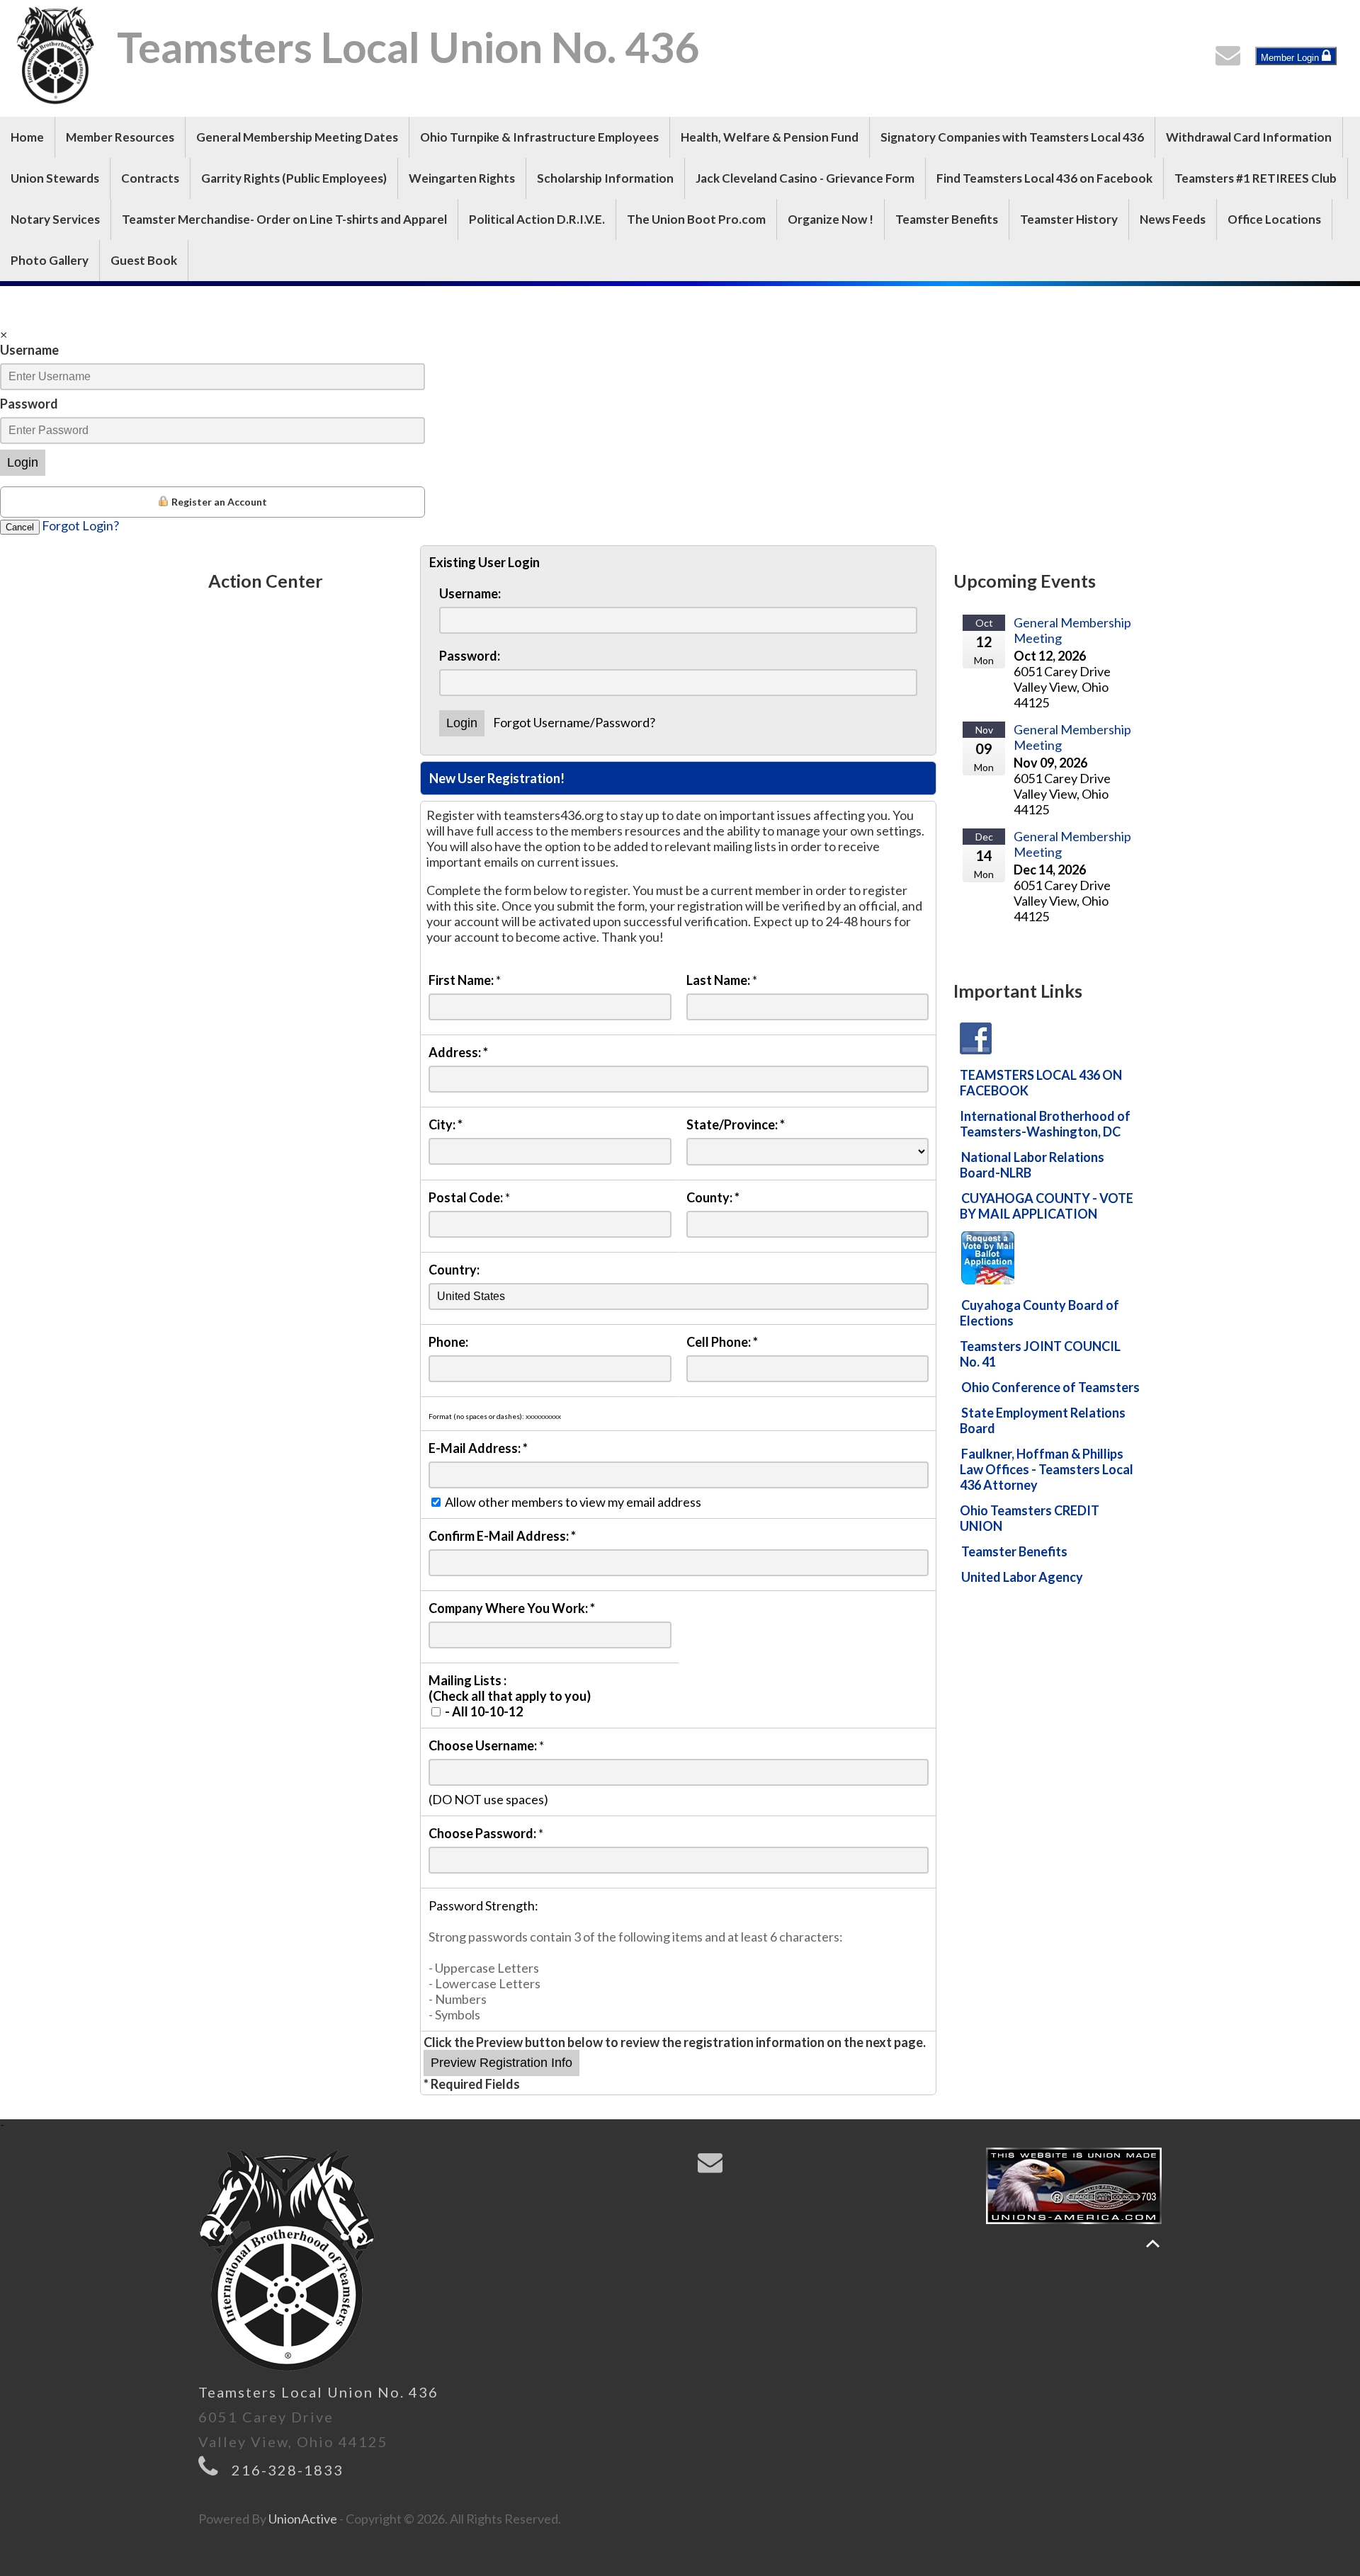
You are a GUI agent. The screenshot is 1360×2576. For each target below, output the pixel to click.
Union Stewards (55, 178)
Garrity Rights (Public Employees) (294, 178)
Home (27, 137)
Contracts (150, 178)
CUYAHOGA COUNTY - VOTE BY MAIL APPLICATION (1047, 1206)
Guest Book (144, 260)
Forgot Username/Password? (574, 722)
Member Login (1291, 58)
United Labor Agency (1022, 1577)
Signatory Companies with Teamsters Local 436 (1012, 137)
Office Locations (1274, 219)
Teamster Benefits (947, 219)
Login (23, 462)
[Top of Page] (1153, 2244)
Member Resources (120, 137)
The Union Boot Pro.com (696, 219)
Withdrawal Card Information (1249, 137)
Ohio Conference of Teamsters (1050, 1387)
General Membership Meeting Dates (297, 137)
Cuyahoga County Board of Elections (1039, 1313)
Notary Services (55, 219)
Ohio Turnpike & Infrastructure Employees (539, 137)
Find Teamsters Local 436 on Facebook (1044, 178)
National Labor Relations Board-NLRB (1032, 1165)
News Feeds (1173, 219)
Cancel (20, 527)
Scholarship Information (605, 178)
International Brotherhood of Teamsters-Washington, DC (1045, 1124)
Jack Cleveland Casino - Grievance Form (805, 178)
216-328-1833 (288, 2470)
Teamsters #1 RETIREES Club (1256, 178)
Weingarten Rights (462, 178)
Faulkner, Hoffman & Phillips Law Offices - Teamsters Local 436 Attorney (1047, 1469)
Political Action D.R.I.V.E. (537, 219)
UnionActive (303, 2519)
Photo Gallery (50, 260)
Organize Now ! (831, 219)
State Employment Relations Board (1043, 1420)
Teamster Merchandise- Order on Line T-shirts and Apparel (284, 219)
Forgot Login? (80, 525)
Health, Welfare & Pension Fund (770, 137)
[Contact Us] (1231, 59)
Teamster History (1069, 219)
